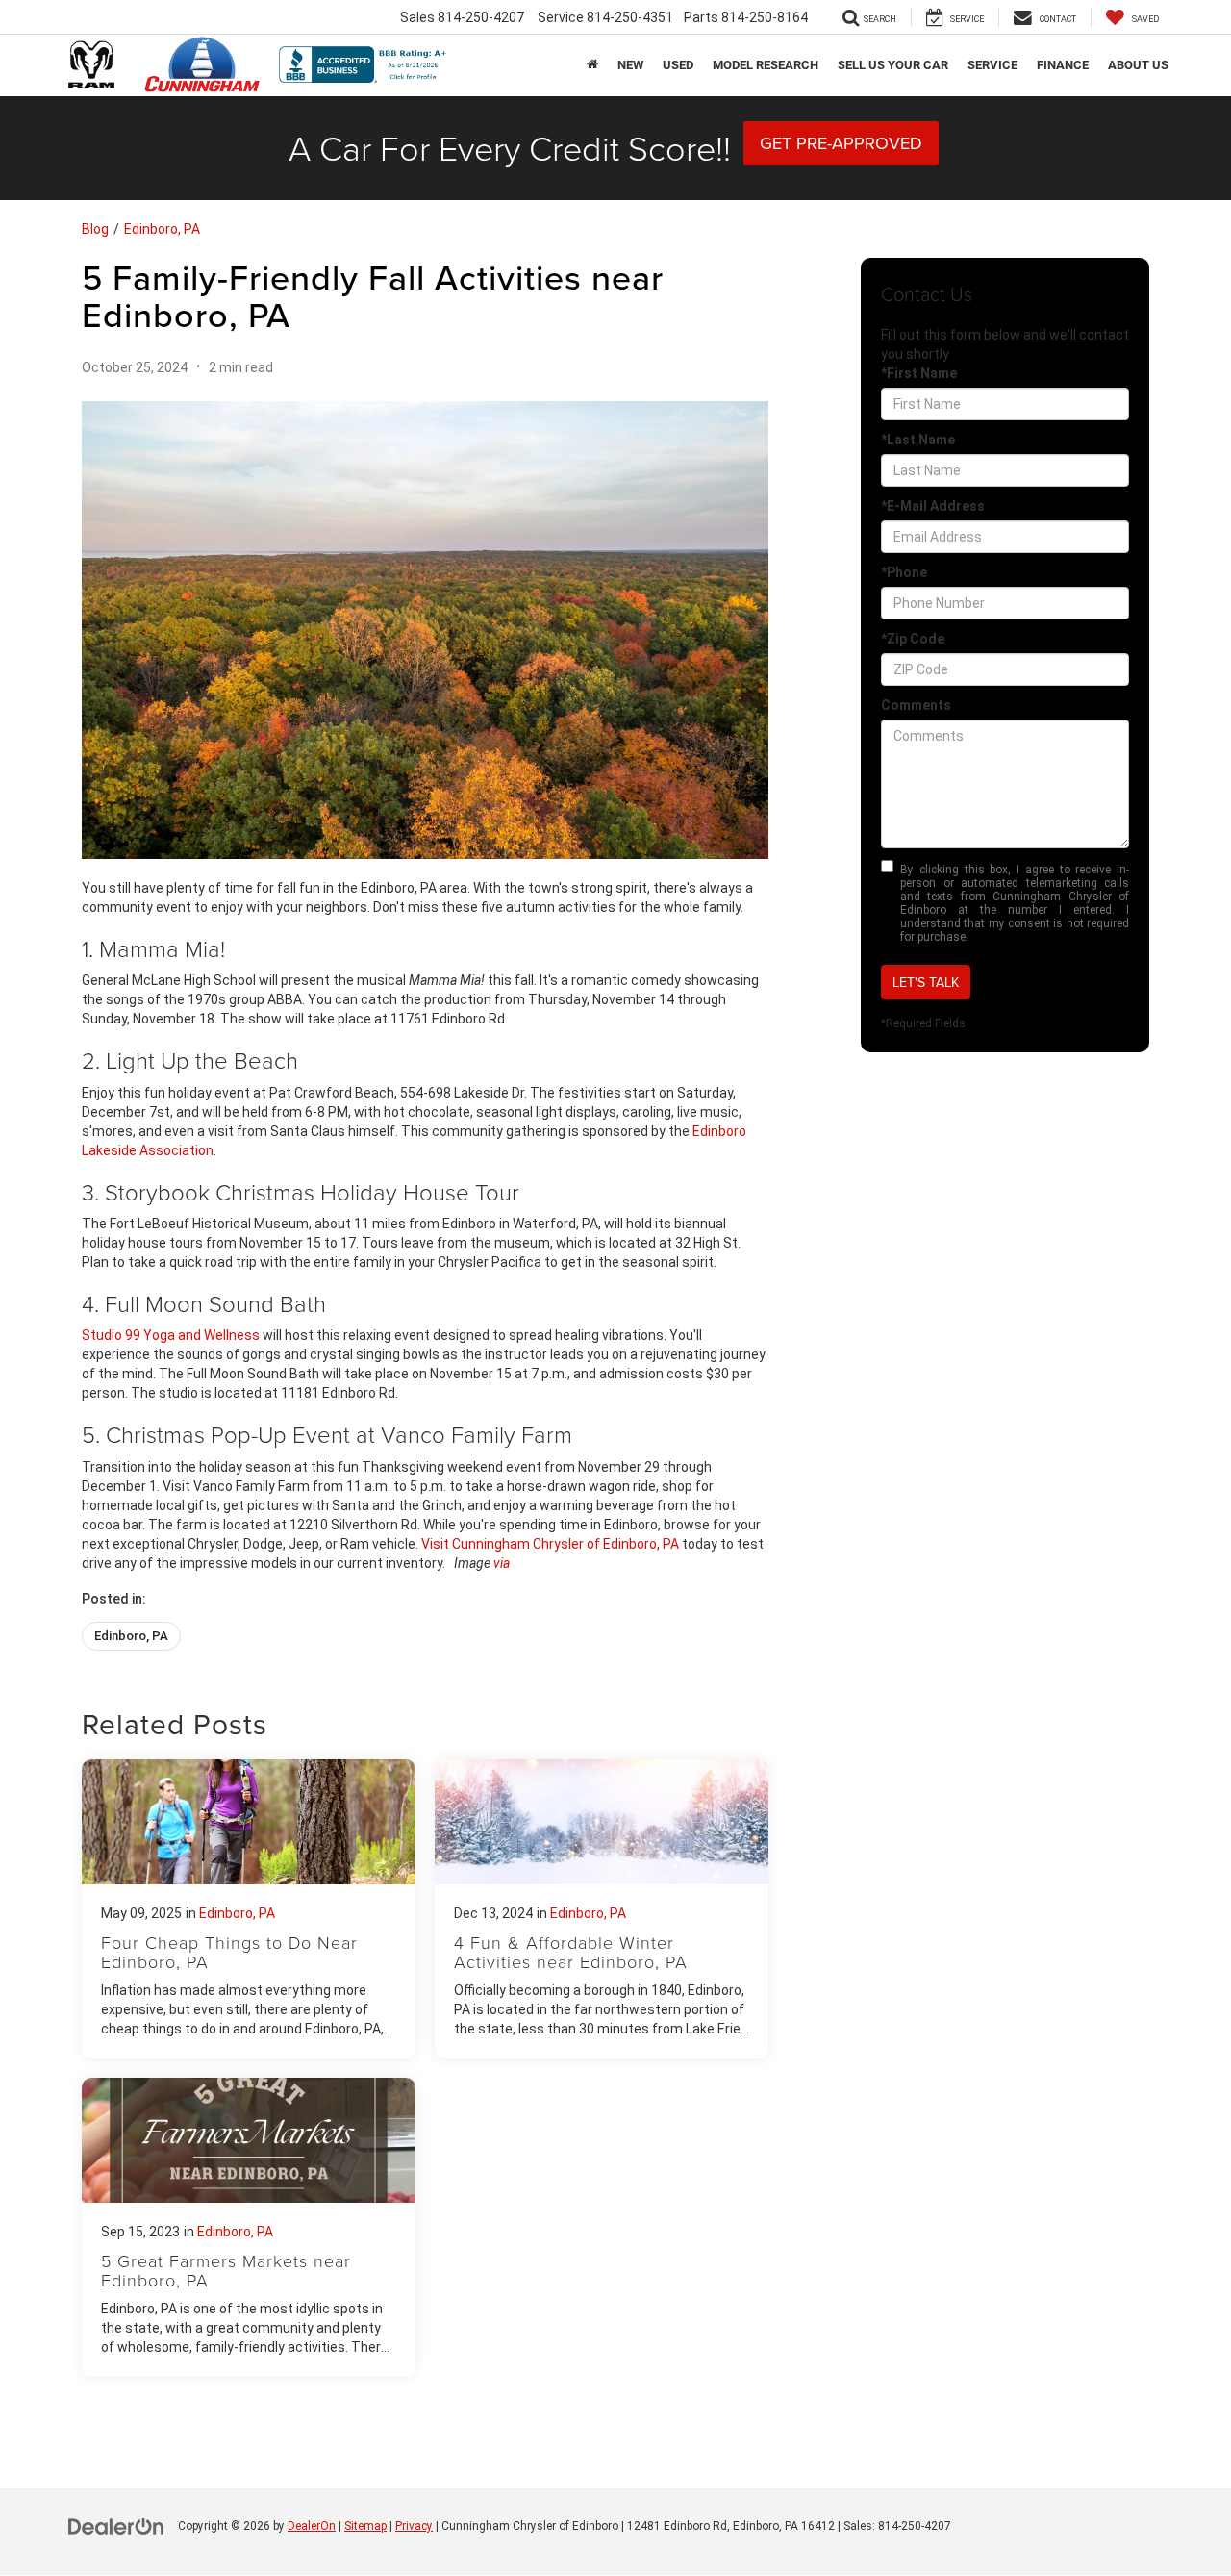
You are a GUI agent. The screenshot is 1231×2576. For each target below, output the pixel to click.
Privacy (414, 2526)
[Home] (592, 65)
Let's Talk (926, 982)
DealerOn (312, 2526)
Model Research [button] (766, 65)
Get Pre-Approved (841, 143)
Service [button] (992, 65)
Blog (95, 229)
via (502, 1563)
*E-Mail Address (933, 506)
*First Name (919, 373)
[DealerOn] (116, 2525)
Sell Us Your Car (893, 65)
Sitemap (365, 2526)
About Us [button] (1138, 65)
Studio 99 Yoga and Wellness (171, 1335)
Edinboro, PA (162, 229)
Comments (916, 705)
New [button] (630, 65)
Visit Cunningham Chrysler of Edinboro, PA (550, 1544)
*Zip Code (913, 639)
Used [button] (678, 65)
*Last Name (918, 440)
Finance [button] (1063, 65)
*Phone (904, 572)
